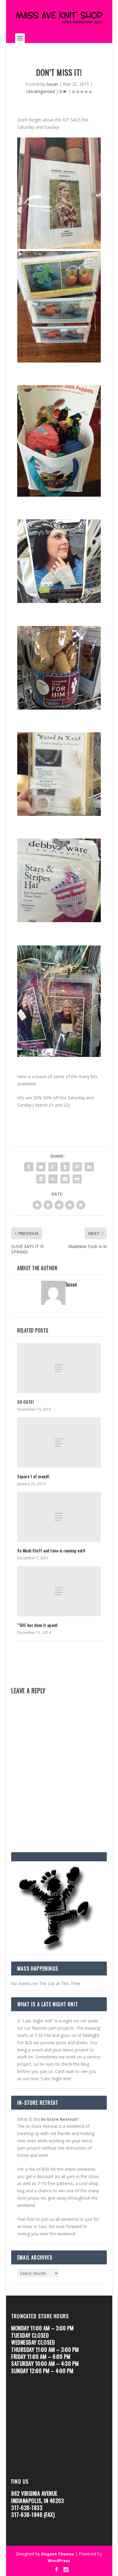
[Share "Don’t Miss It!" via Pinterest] (77, 1167)
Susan (52, 84)
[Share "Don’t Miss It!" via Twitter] (41, 1167)
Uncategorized (41, 91)
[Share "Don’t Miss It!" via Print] (77, 1179)
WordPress (59, 2561)
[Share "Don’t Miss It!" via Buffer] (41, 1179)
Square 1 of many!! (33, 1476)
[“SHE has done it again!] (59, 1591)
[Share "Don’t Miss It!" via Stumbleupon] (53, 1179)
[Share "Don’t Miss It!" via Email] (65, 1179)
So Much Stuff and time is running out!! (51, 1550)
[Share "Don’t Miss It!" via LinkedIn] (89, 1167)
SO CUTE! (26, 1402)
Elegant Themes (57, 2554)
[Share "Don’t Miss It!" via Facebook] (29, 1167)
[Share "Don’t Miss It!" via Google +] (53, 1167)
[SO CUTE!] (59, 1368)
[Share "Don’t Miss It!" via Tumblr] (65, 1167)
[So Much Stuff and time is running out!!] (59, 1517)
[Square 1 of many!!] (59, 1442)
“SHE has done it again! (37, 1625)
